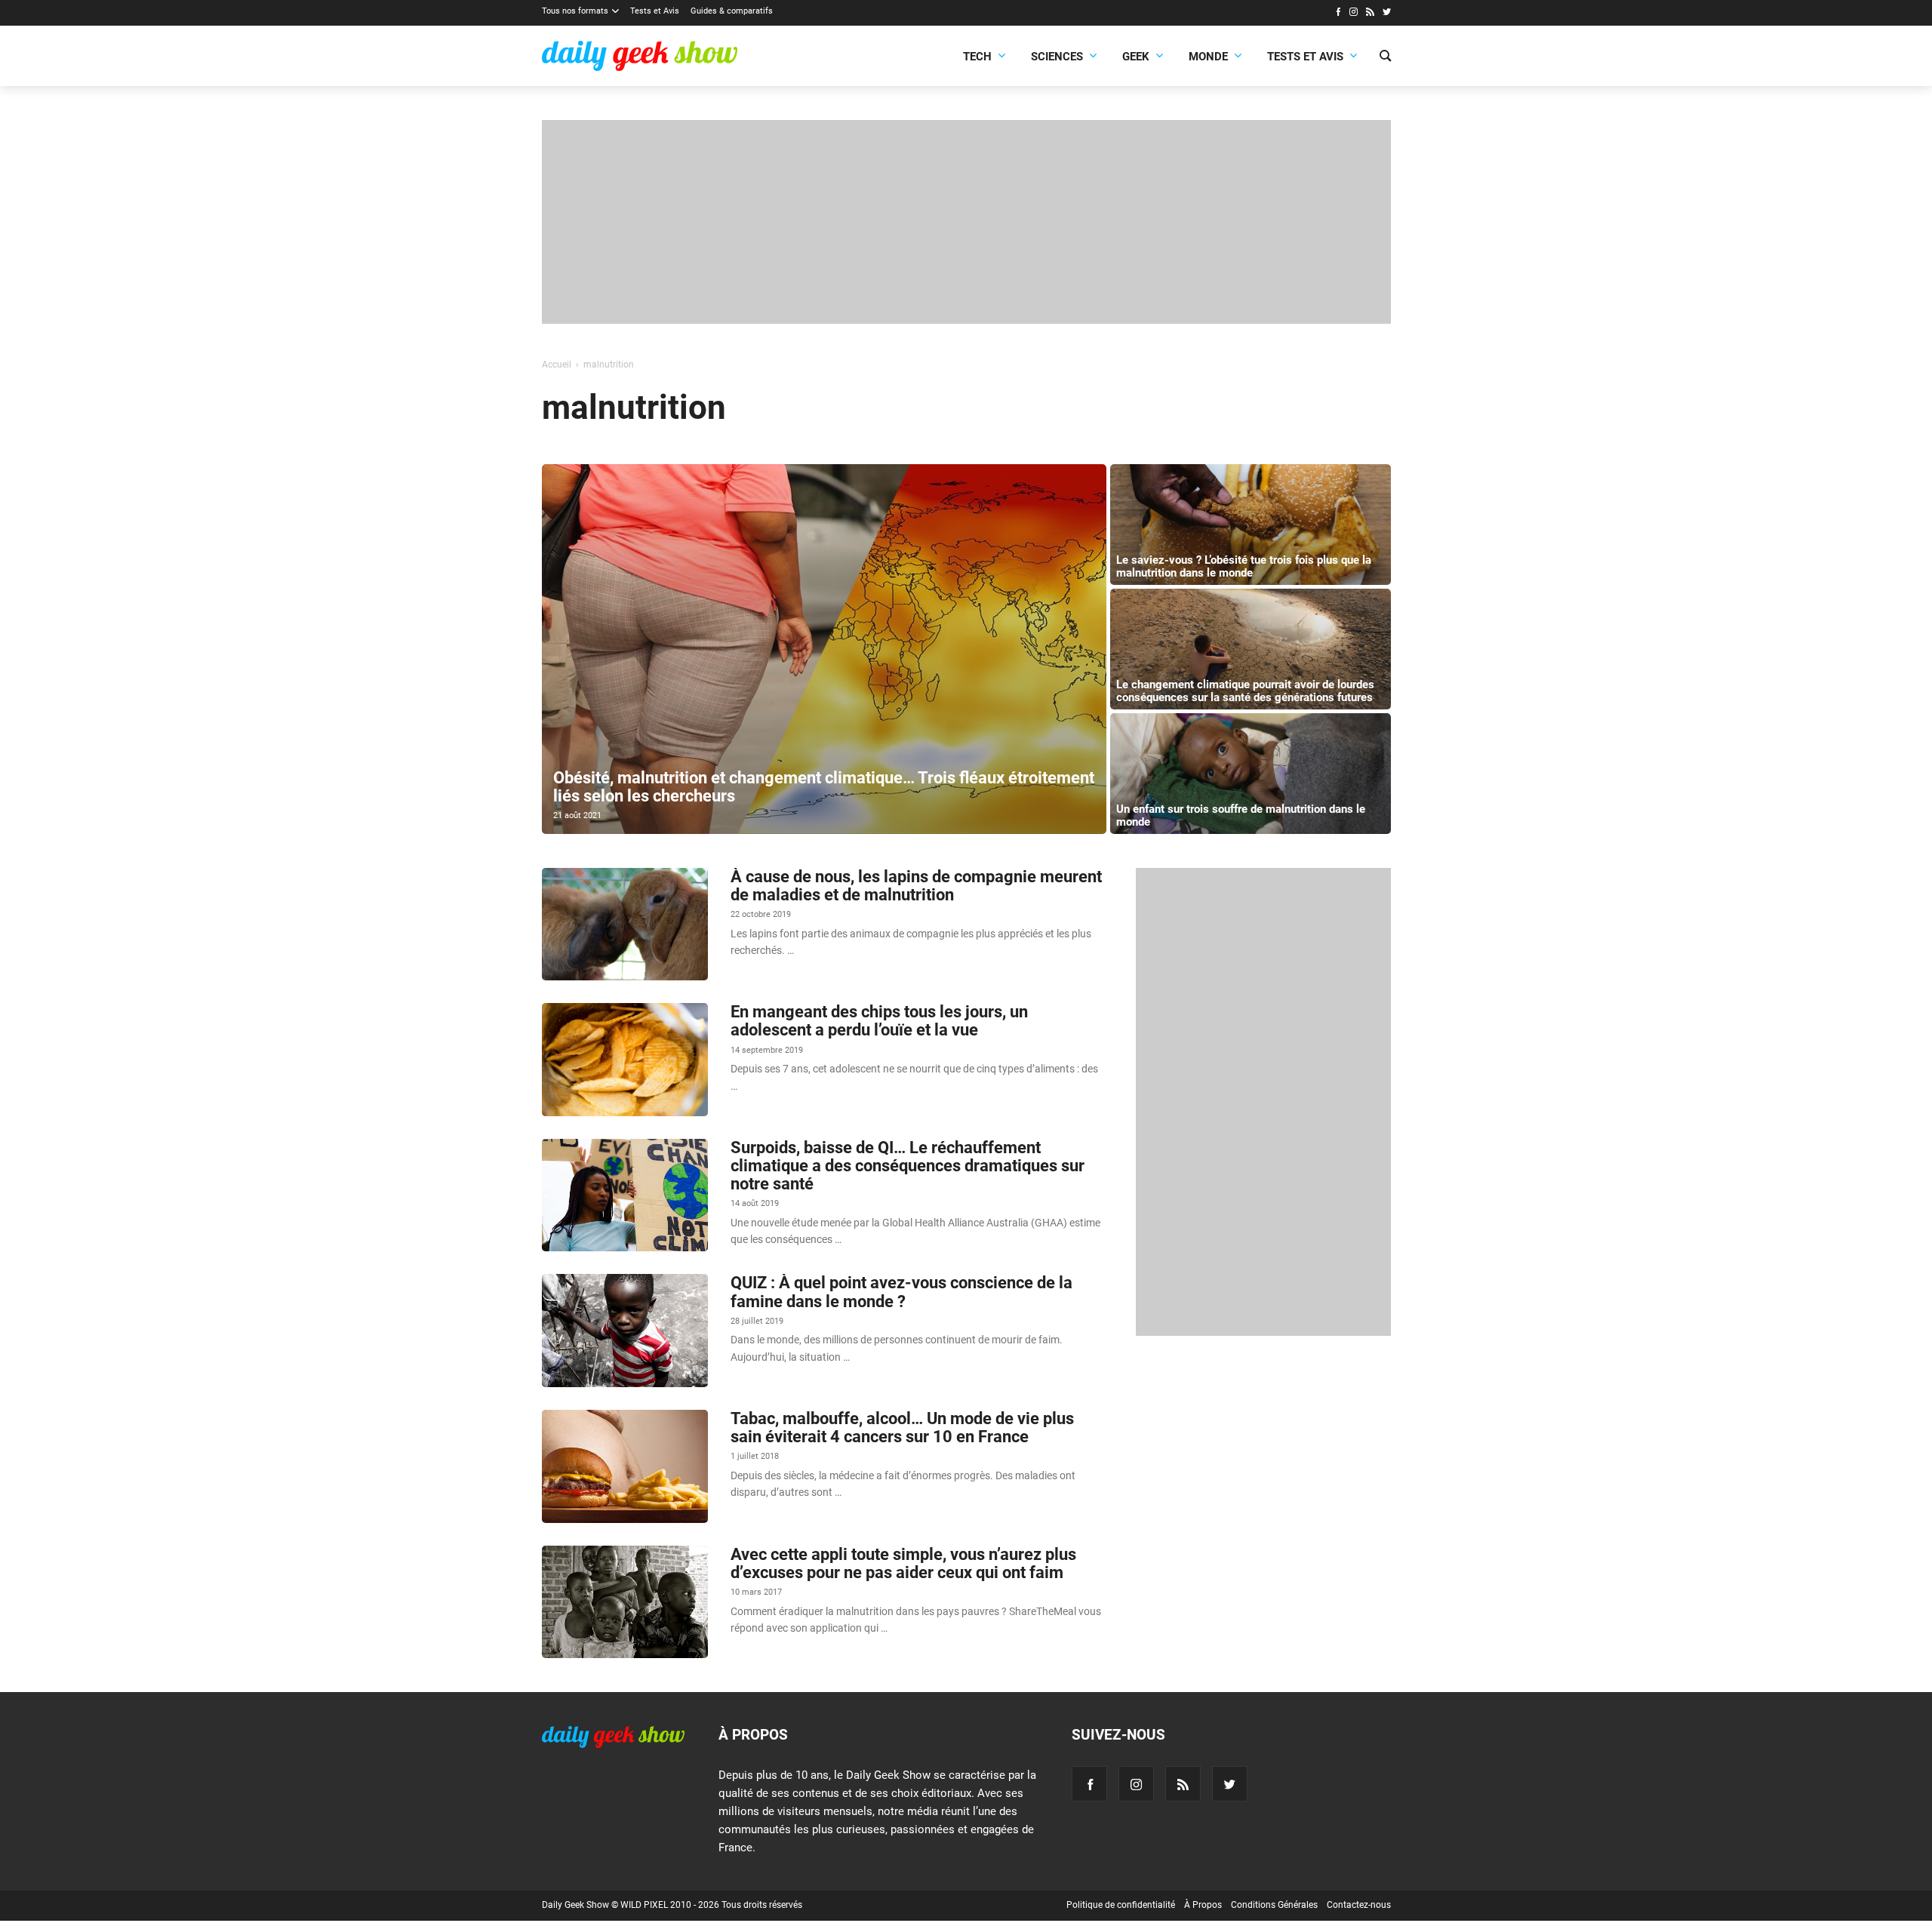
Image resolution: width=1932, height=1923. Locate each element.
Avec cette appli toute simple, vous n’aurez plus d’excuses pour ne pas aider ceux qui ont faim (903, 1563)
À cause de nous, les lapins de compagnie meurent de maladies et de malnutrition (916, 886)
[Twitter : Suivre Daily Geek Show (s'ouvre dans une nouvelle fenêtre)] (1387, 14)
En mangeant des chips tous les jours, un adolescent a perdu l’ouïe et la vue (879, 1021)
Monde (1208, 57)
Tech (977, 57)
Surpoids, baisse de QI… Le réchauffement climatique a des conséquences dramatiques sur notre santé (908, 1166)
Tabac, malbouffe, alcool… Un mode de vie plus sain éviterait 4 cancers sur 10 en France (902, 1428)
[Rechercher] (1385, 57)
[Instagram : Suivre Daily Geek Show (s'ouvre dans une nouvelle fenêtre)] (1354, 14)
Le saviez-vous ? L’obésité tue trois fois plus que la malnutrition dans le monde (1244, 566)
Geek (1136, 57)
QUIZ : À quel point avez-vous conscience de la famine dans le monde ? (901, 1292)
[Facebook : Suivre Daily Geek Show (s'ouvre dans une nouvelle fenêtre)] (1338, 14)
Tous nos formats (575, 11)
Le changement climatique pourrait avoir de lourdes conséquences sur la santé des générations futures (1245, 691)
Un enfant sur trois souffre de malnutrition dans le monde (1241, 815)
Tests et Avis (655, 11)
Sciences (1057, 57)
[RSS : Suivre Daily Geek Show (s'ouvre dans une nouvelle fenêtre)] (1370, 14)
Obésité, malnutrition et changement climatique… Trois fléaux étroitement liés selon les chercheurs (824, 787)
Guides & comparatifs (732, 11)
